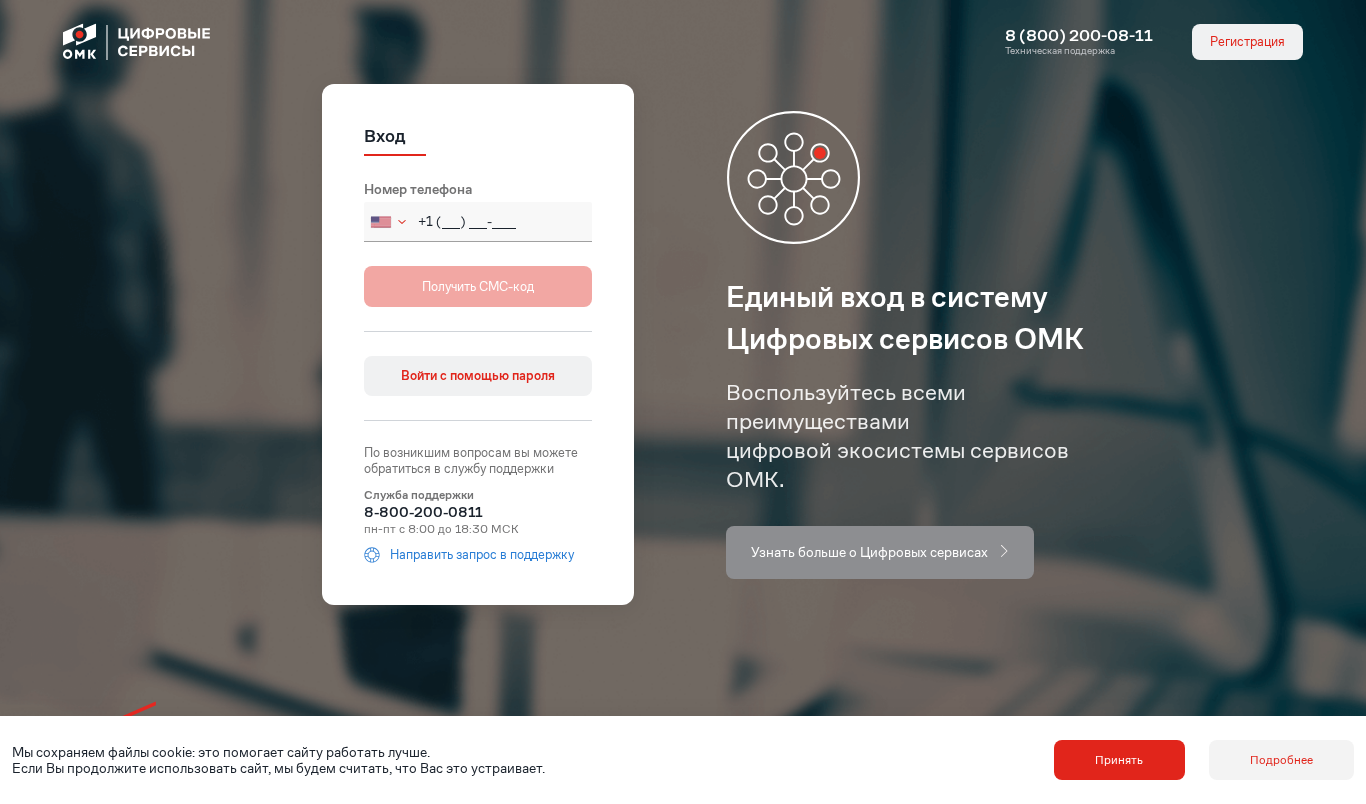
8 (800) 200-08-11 (1079, 36)
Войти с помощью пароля (478, 375)
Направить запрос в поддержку (482, 555)
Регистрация (1247, 41)
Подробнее (1281, 759)
